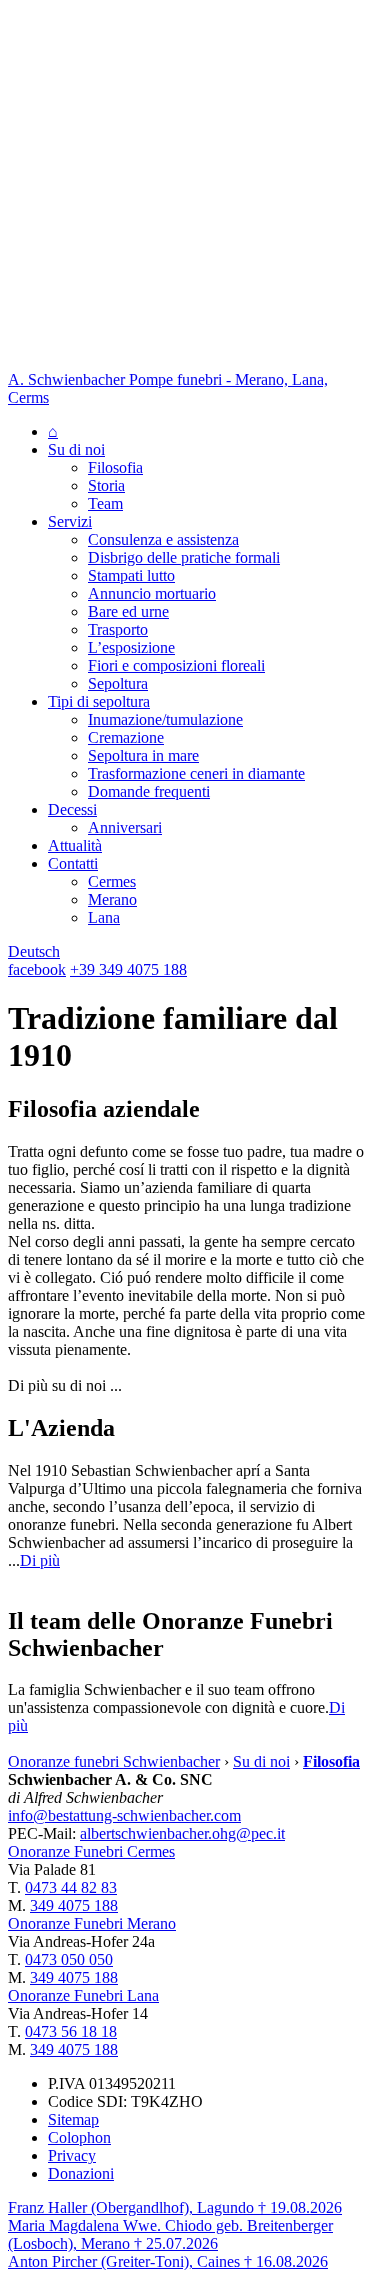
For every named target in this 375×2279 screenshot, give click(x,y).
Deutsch (34, 951)
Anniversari (125, 827)
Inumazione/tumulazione (165, 719)
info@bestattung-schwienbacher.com (124, 1815)
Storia (106, 485)
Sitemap (73, 2119)
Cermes (112, 881)
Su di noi (76, 449)
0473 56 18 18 (71, 2031)
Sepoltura (118, 683)
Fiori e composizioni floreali (176, 665)
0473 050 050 (69, 1959)
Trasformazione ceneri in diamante (196, 773)
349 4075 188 (74, 1905)
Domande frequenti (149, 791)
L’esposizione (131, 647)
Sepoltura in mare (143, 755)
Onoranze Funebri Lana (83, 1995)
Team (105, 503)
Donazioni (81, 2173)
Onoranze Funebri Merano (92, 1923)
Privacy (72, 2155)
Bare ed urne (128, 611)
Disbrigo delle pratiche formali (184, 557)
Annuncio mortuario (152, 593)
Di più (40, 1560)
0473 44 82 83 (71, 1887)
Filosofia (115, 467)
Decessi (72, 809)
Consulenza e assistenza (163, 539)
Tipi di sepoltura (99, 701)
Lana (104, 917)
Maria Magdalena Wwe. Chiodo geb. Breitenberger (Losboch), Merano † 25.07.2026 (170, 2234)
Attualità (75, 845)
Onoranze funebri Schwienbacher (114, 1761)
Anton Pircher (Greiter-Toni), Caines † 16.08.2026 (168, 2261)
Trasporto (118, 629)
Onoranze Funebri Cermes (91, 1851)
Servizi (70, 521)
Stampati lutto (131, 575)
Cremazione (126, 737)
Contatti (73, 863)
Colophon (79, 2137)
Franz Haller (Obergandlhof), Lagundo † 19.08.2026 (175, 2207)
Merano (112, 899)
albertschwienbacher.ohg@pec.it (182, 1833)
